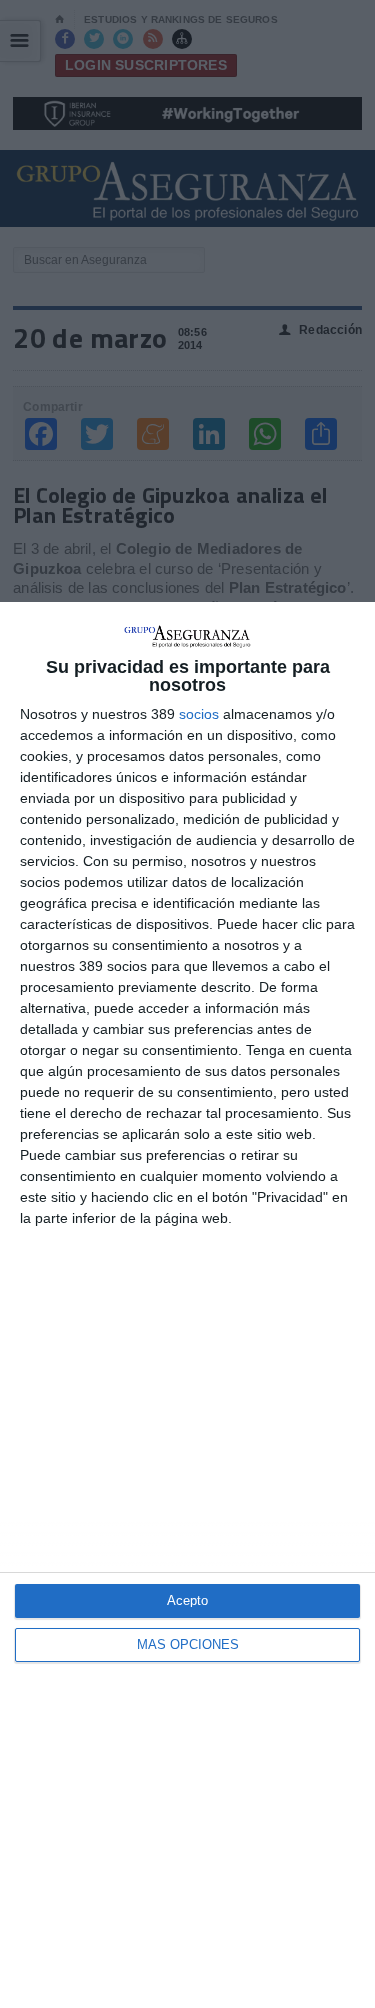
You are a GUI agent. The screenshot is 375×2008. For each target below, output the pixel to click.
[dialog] (187, 1305)
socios (199, 714)
